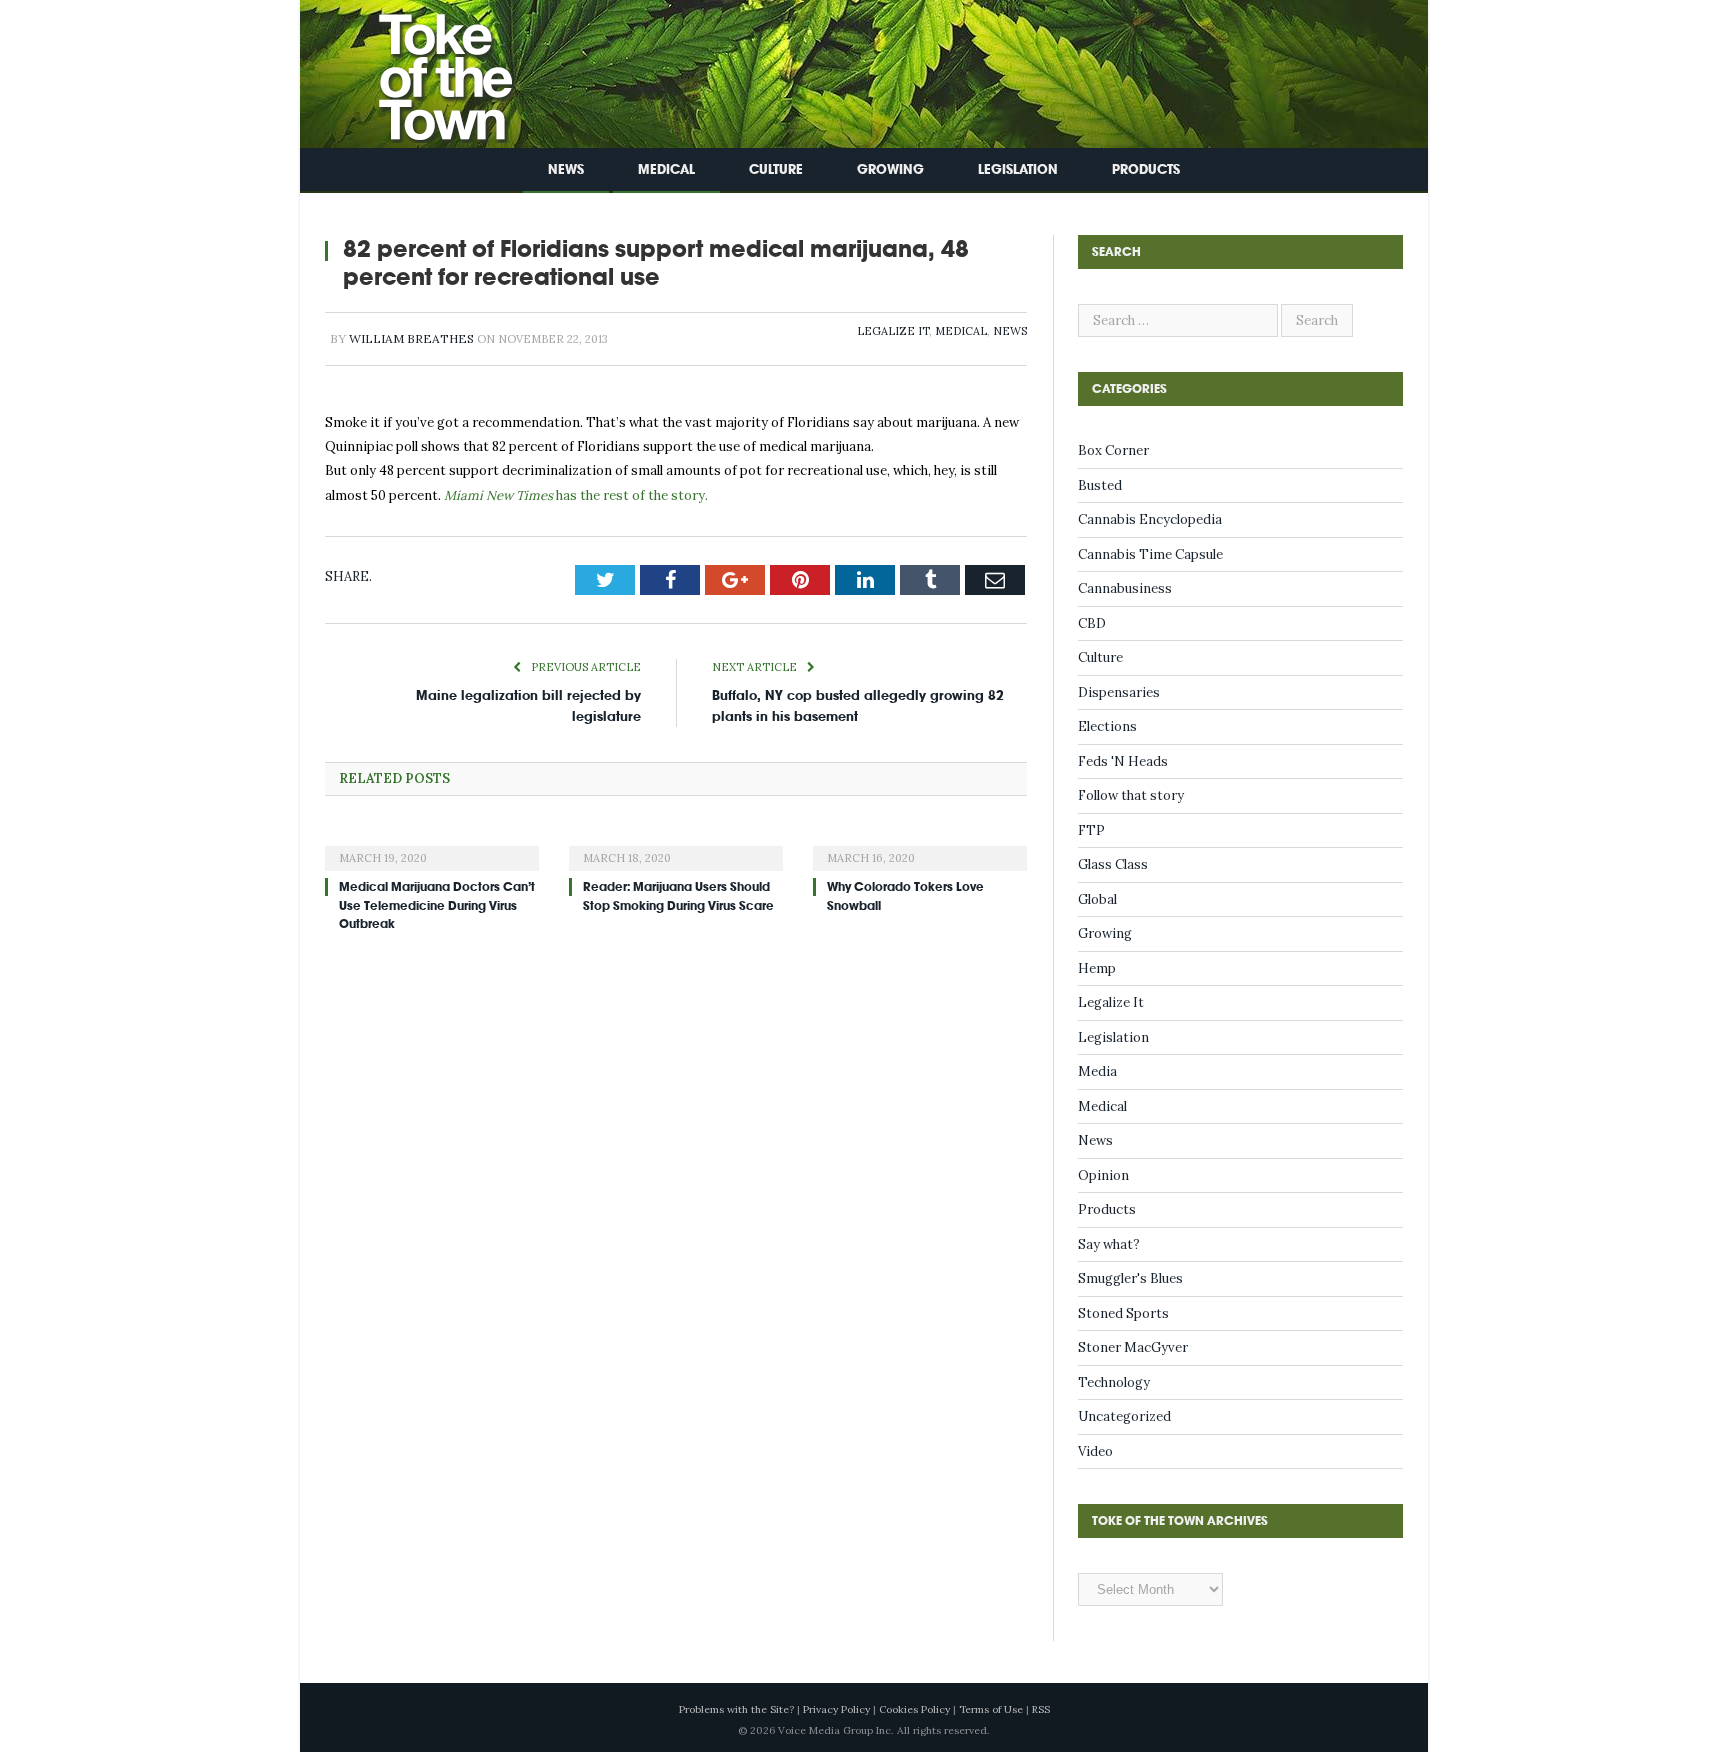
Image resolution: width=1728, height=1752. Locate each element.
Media (1097, 1071)
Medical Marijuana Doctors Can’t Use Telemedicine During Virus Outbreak (437, 905)
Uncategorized (1124, 1416)
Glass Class (1113, 864)
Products (1146, 169)
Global (1097, 899)
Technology (1114, 1382)
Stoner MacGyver (1133, 1347)
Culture (776, 169)
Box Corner (1113, 450)
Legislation (1018, 169)
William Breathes (411, 338)
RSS (1041, 1709)
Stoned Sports (1123, 1313)
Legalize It (893, 331)
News (566, 169)
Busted (1100, 485)
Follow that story (1131, 795)
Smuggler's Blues (1130, 1278)
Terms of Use (991, 1709)
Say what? (1109, 1244)
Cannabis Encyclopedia (1150, 519)
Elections (1107, 726)
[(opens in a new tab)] (432, 845)
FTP (1091, 830)
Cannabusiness (1125, 588)
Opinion (1103, 1175)
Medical (666, 169)
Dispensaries (1119, 692)
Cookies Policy (914, 1709)
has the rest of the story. (574, 495)
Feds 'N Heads (1123, 761)
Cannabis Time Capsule (1150, 554)
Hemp (1097, 968)
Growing (890, 169)
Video (1095, 1451)
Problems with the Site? (736, 1709)
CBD (1092, 623)
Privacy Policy (836, 1709)
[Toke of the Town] (425, 69)
